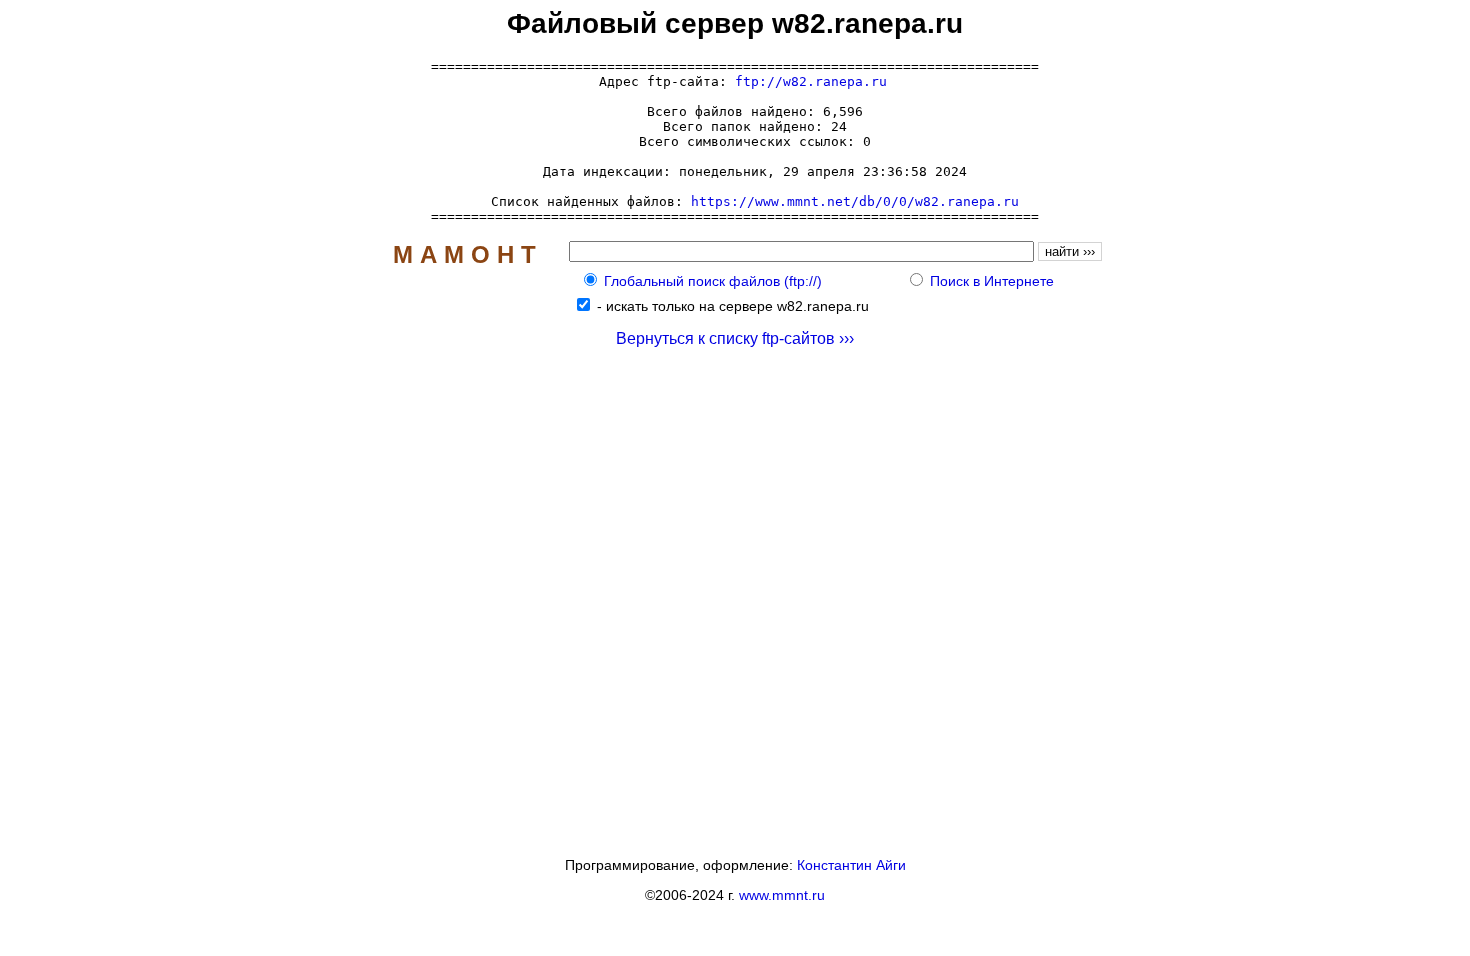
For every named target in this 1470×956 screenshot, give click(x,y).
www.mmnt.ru (782, 895)
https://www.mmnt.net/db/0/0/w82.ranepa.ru (855, 201)
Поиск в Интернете (992, 281)
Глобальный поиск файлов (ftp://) (713, 281)
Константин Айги (851, 865)
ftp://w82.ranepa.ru (811, 81)
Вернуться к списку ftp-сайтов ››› (735, 338)
